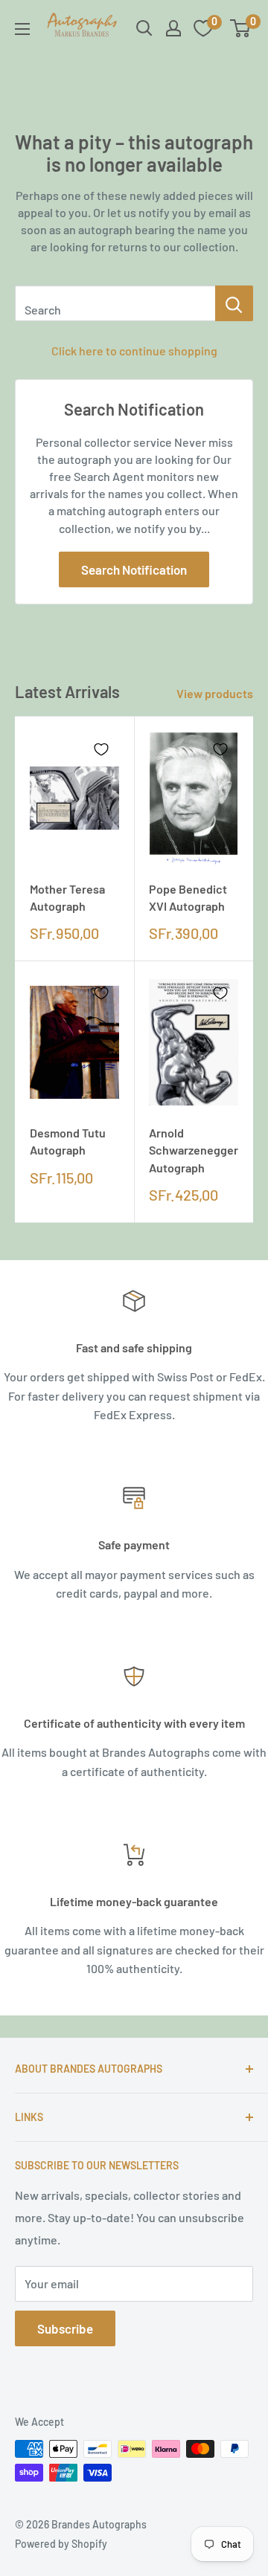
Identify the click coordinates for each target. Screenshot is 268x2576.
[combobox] (115, 303)
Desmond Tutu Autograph (68, 1141)
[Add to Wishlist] (101, 749)
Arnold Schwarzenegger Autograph (194, 1150)
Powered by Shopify (61, 2544)
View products (215, 693)
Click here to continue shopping (134, 351)
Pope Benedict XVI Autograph (188, 897)
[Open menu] (22, 29)
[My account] (173, 28)
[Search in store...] (234, 303)
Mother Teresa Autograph (67, 897)
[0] (241, 28)
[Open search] (144, 28)
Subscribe (65, 2328)
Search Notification (134, 569)
